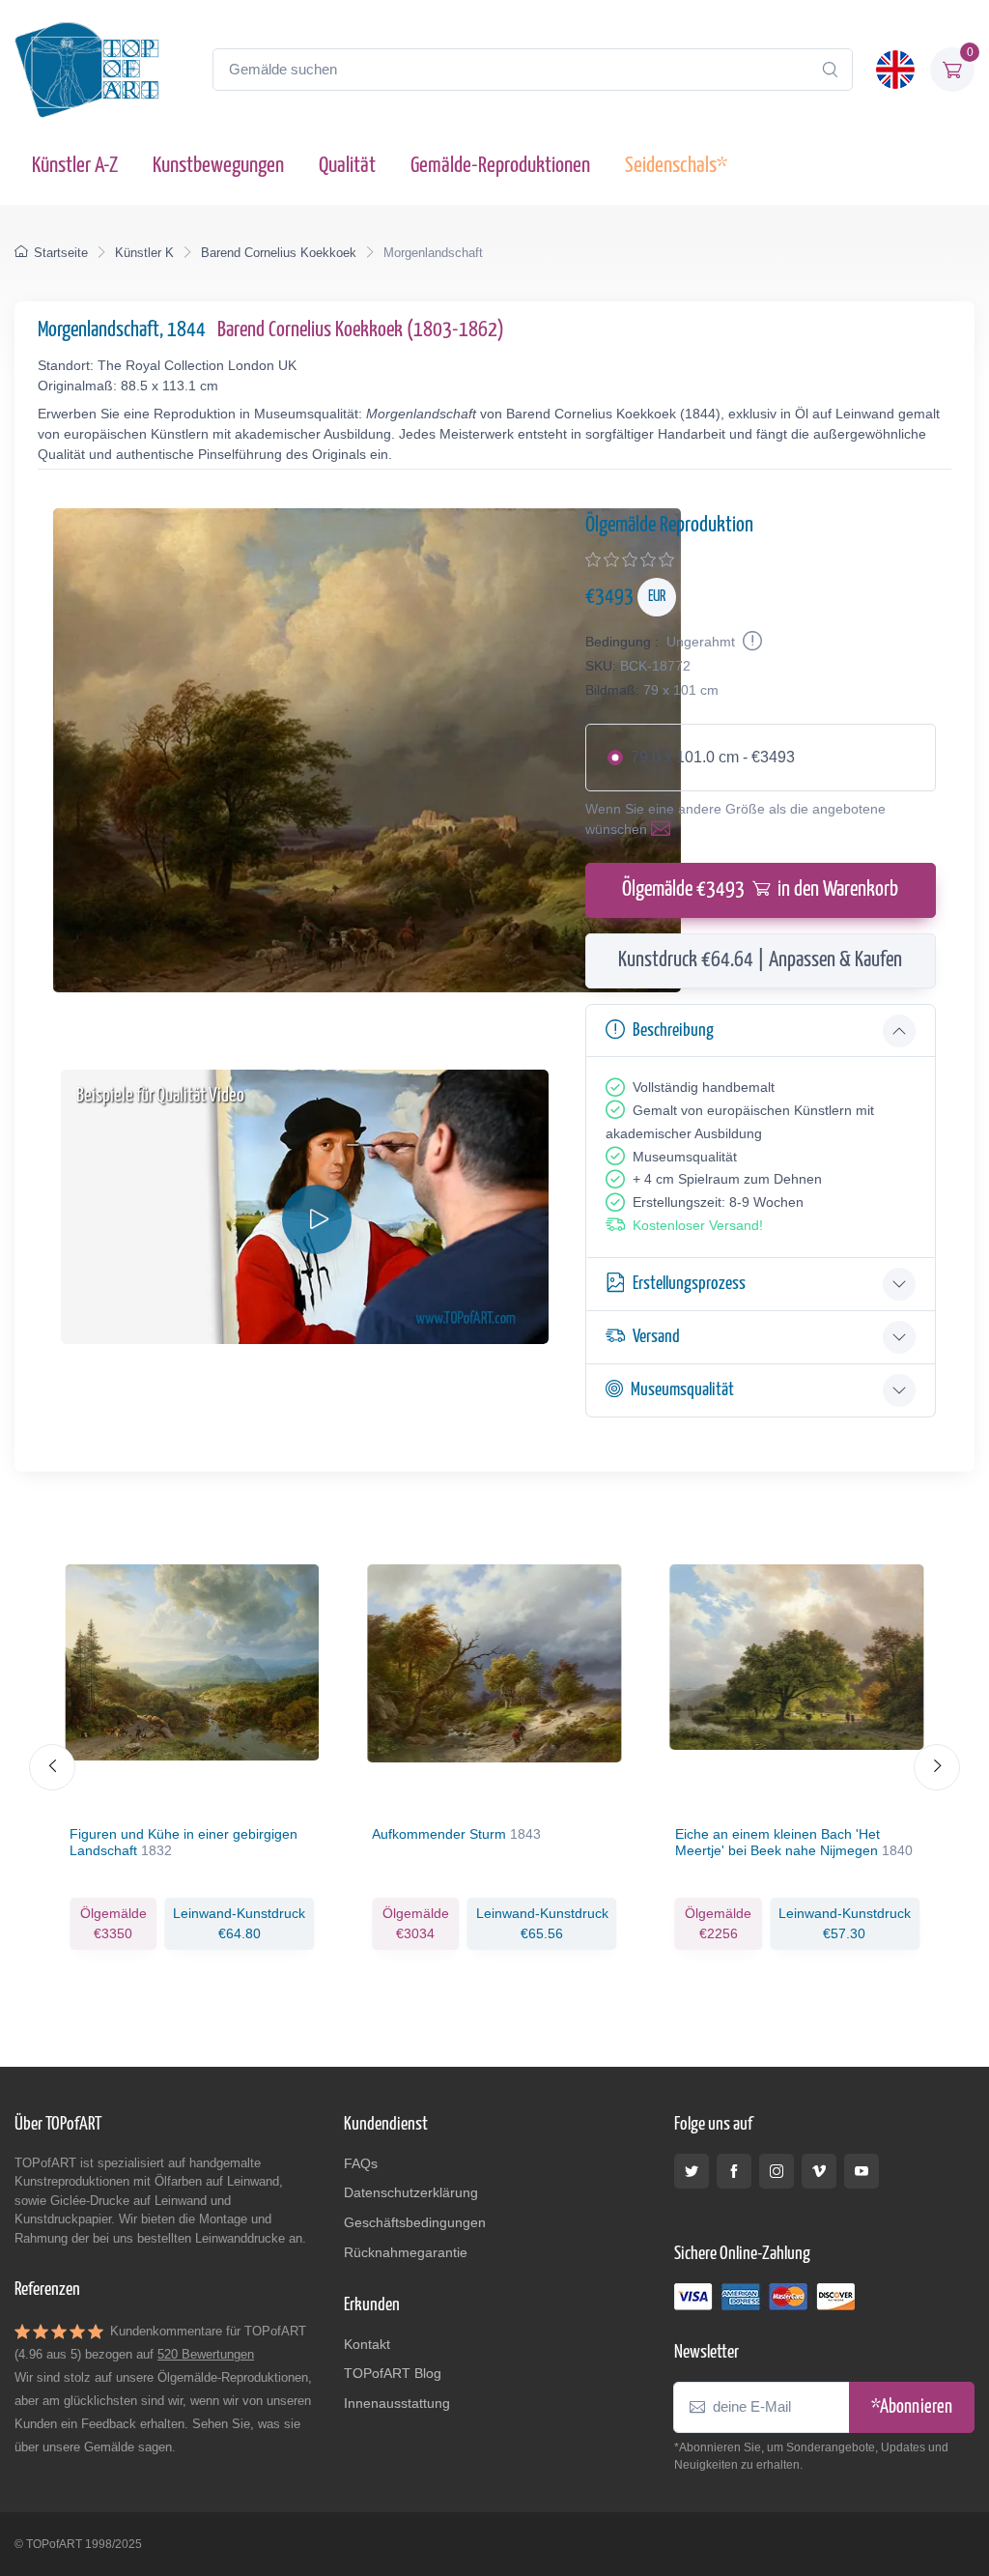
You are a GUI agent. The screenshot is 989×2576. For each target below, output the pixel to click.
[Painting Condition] (750, 642)
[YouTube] (862, 2171)
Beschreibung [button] (673, 1030)
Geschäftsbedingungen (415, 2222)
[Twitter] (692, 2171)
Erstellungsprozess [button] (689, 1284)
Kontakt (367, 2344)
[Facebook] (734, 2171)
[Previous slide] (52, 1767)
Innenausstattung (397, 2403)
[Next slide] (937, 1767)
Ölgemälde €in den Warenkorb (760, 890)
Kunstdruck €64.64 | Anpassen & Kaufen (760, 960)
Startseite (61, 253)
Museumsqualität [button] (682, 1390)
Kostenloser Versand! (698, 1225)
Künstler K (144, 253)
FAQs (361, 2163)
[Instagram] (777, 2171)
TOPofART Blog (393, 2373)
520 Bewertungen (206, 2354)
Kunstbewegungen (218, 166)
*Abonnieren (912, 2407)
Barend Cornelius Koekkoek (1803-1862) (361, 330)
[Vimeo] (819, 2171)
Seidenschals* (676, 166)
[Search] (830, 70)
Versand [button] (656, 1337)
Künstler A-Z (75, 166)
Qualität (347, 166)
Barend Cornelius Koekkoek (279, 253)
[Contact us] (664, 829)
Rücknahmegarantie (406, 2252)
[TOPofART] (87, 70)
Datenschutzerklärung (411, 2192)
